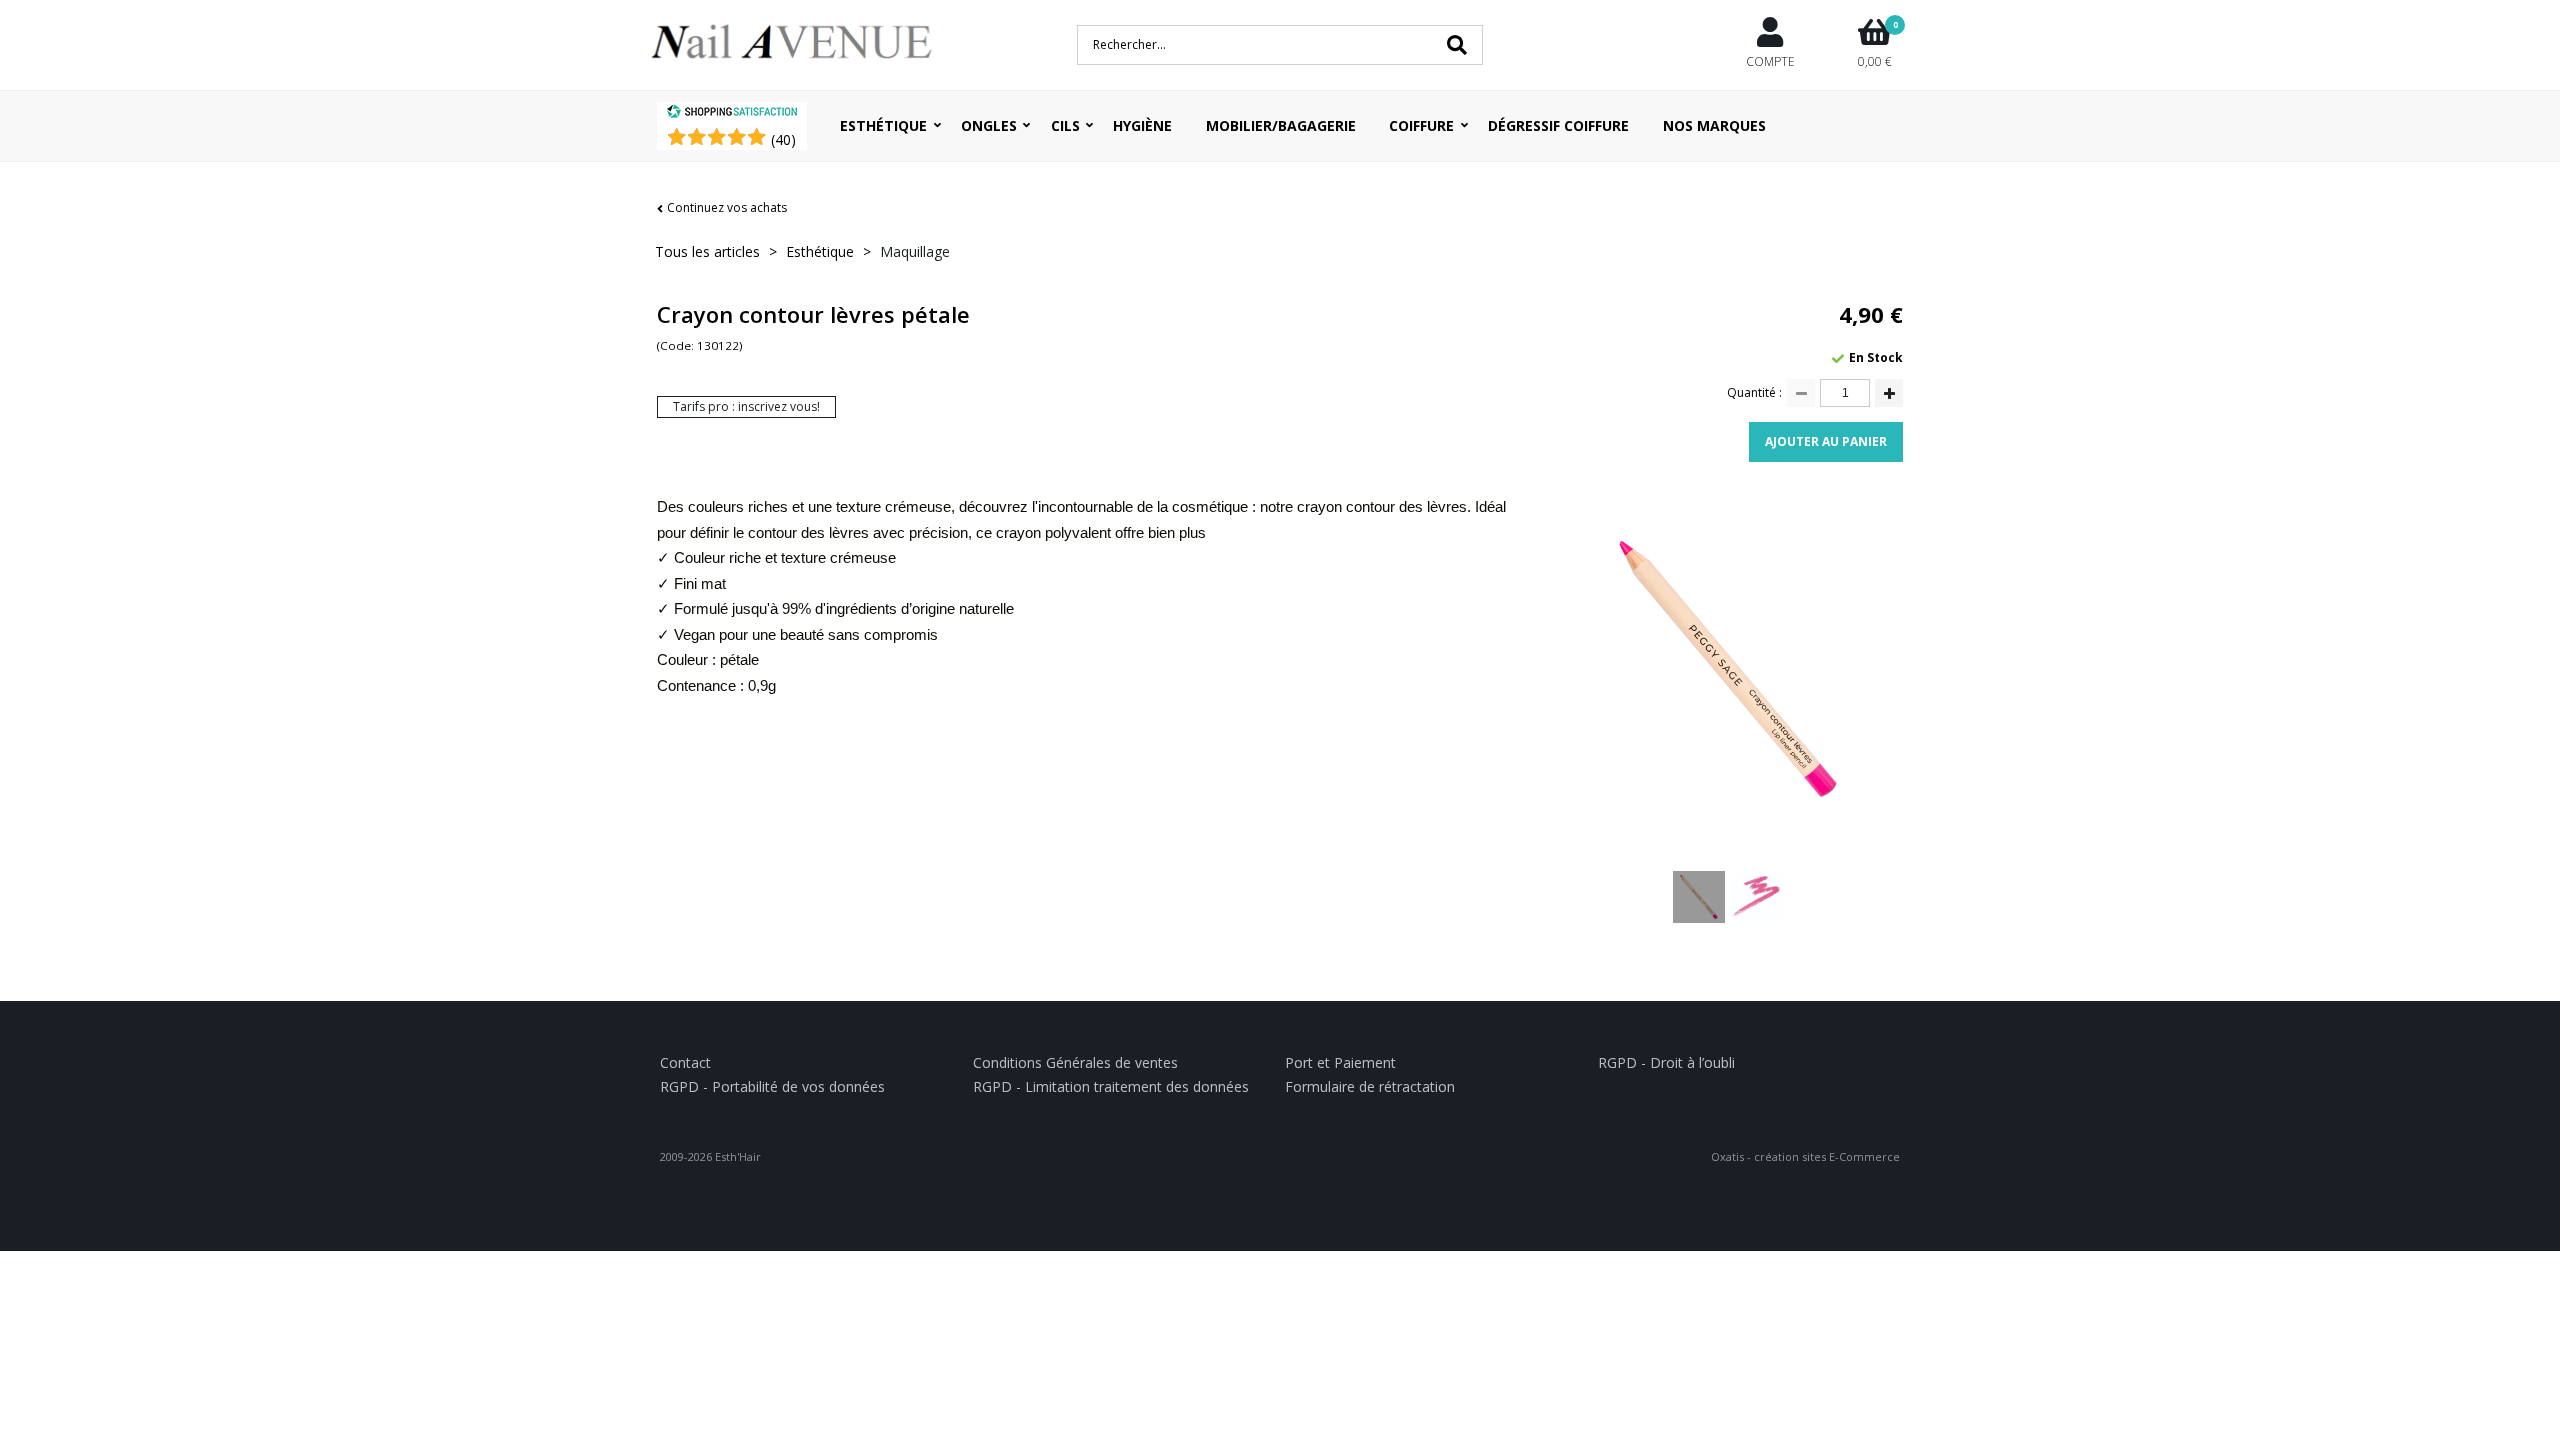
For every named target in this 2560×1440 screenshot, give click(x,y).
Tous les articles (707, 251)
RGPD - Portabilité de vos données (772, 1086)
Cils (1065, 125)
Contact (685, 1062)
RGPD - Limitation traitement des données (1111, 1086)
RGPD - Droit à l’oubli (1666, 1062)
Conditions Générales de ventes (1075, 1062)
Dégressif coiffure (1558, 125)
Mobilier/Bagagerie (1281, 125)
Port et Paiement (1340, 1062)
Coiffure (1421, 125)
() (783, 139)
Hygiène (1142, 125)
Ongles (989, 125)
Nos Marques (1714, 125)
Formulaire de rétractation (1370, 1086)
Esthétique (883, 125)
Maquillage (915, 251)
